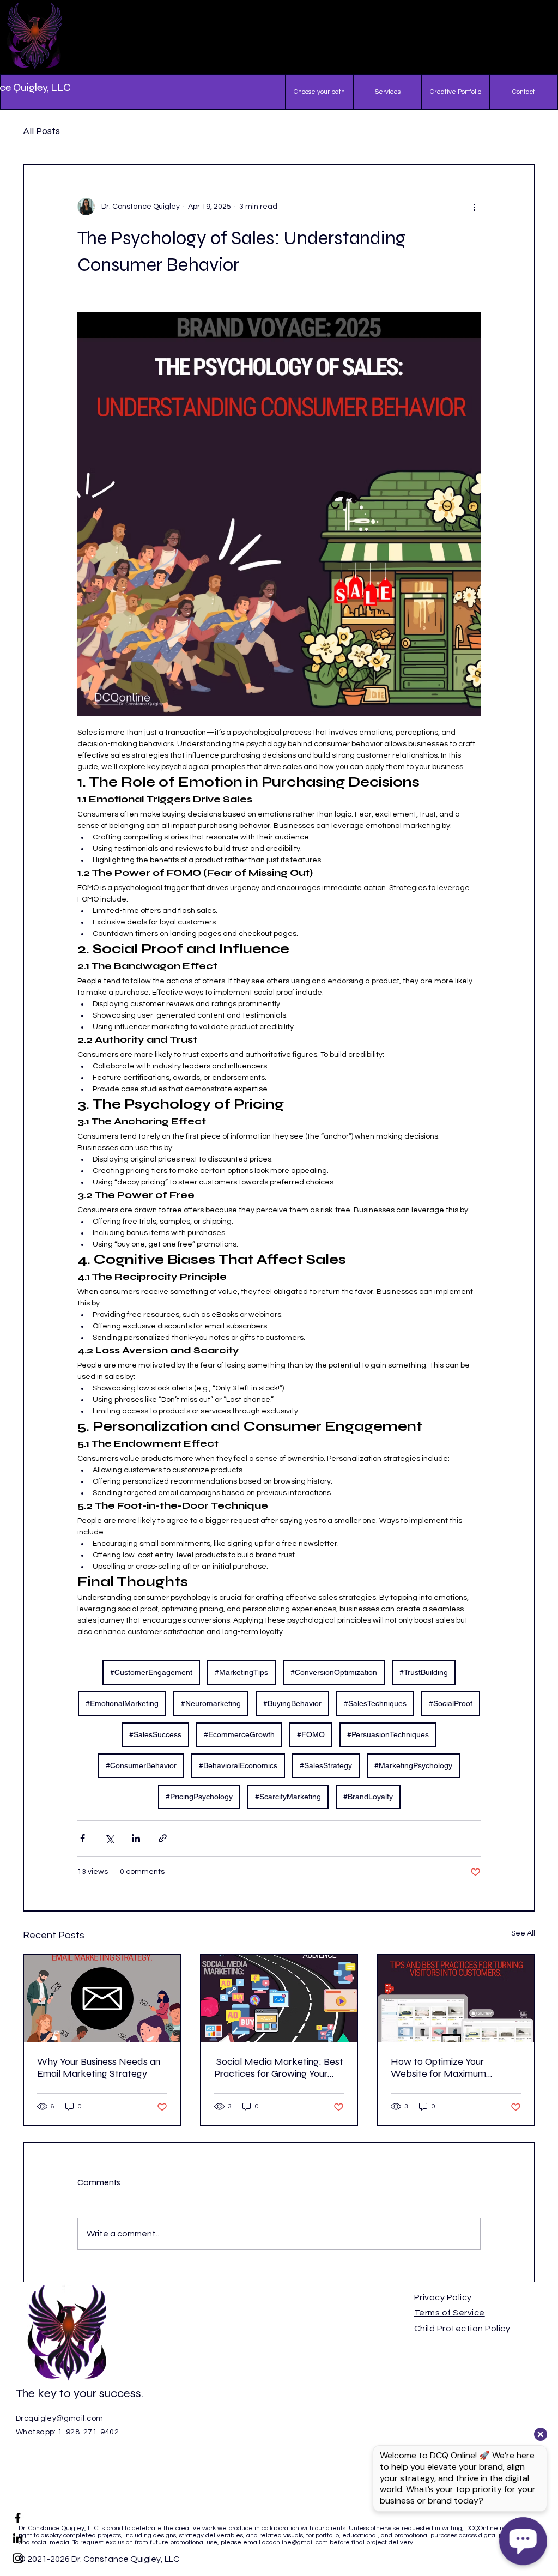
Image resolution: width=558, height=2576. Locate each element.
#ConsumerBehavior (141, 1765)
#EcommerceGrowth (239, 1734)
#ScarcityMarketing (288, 1797)
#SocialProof (451, 1703)
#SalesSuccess (155, 1734)
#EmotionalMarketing (122, 1703)
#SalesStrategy (326, 1765)
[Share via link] (163, 1838)
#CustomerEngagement (151, 1672)
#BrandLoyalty (368, 1797)
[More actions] (474, 207)
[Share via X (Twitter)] (109, 1838)
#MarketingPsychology (413, 1765)
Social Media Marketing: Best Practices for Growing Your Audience (279, 2067)
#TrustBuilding (424, 1672)
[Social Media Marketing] (279, 1998)
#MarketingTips (241, 1672)
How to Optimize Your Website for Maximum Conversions (438, 2067)
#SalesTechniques (375, 1703)
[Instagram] (18, 2558)
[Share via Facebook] (83, 1838)
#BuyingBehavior (292, 1703)
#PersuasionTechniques (388, 1734)
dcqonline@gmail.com (295, 2542)
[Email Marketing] (102, 1998)
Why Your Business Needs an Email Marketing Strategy (99, 2067)
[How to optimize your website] (456, 1998)
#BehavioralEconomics (238, 1765)
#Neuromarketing (211, 1703)
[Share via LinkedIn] (136, 1838)
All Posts (41, 131)
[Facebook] (18, 2518)
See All (523, 1933)
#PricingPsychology (199, 1797)
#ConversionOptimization (334, 1672)
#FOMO (311, 1734)
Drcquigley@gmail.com (59, 2418)
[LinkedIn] (18, 2538)
